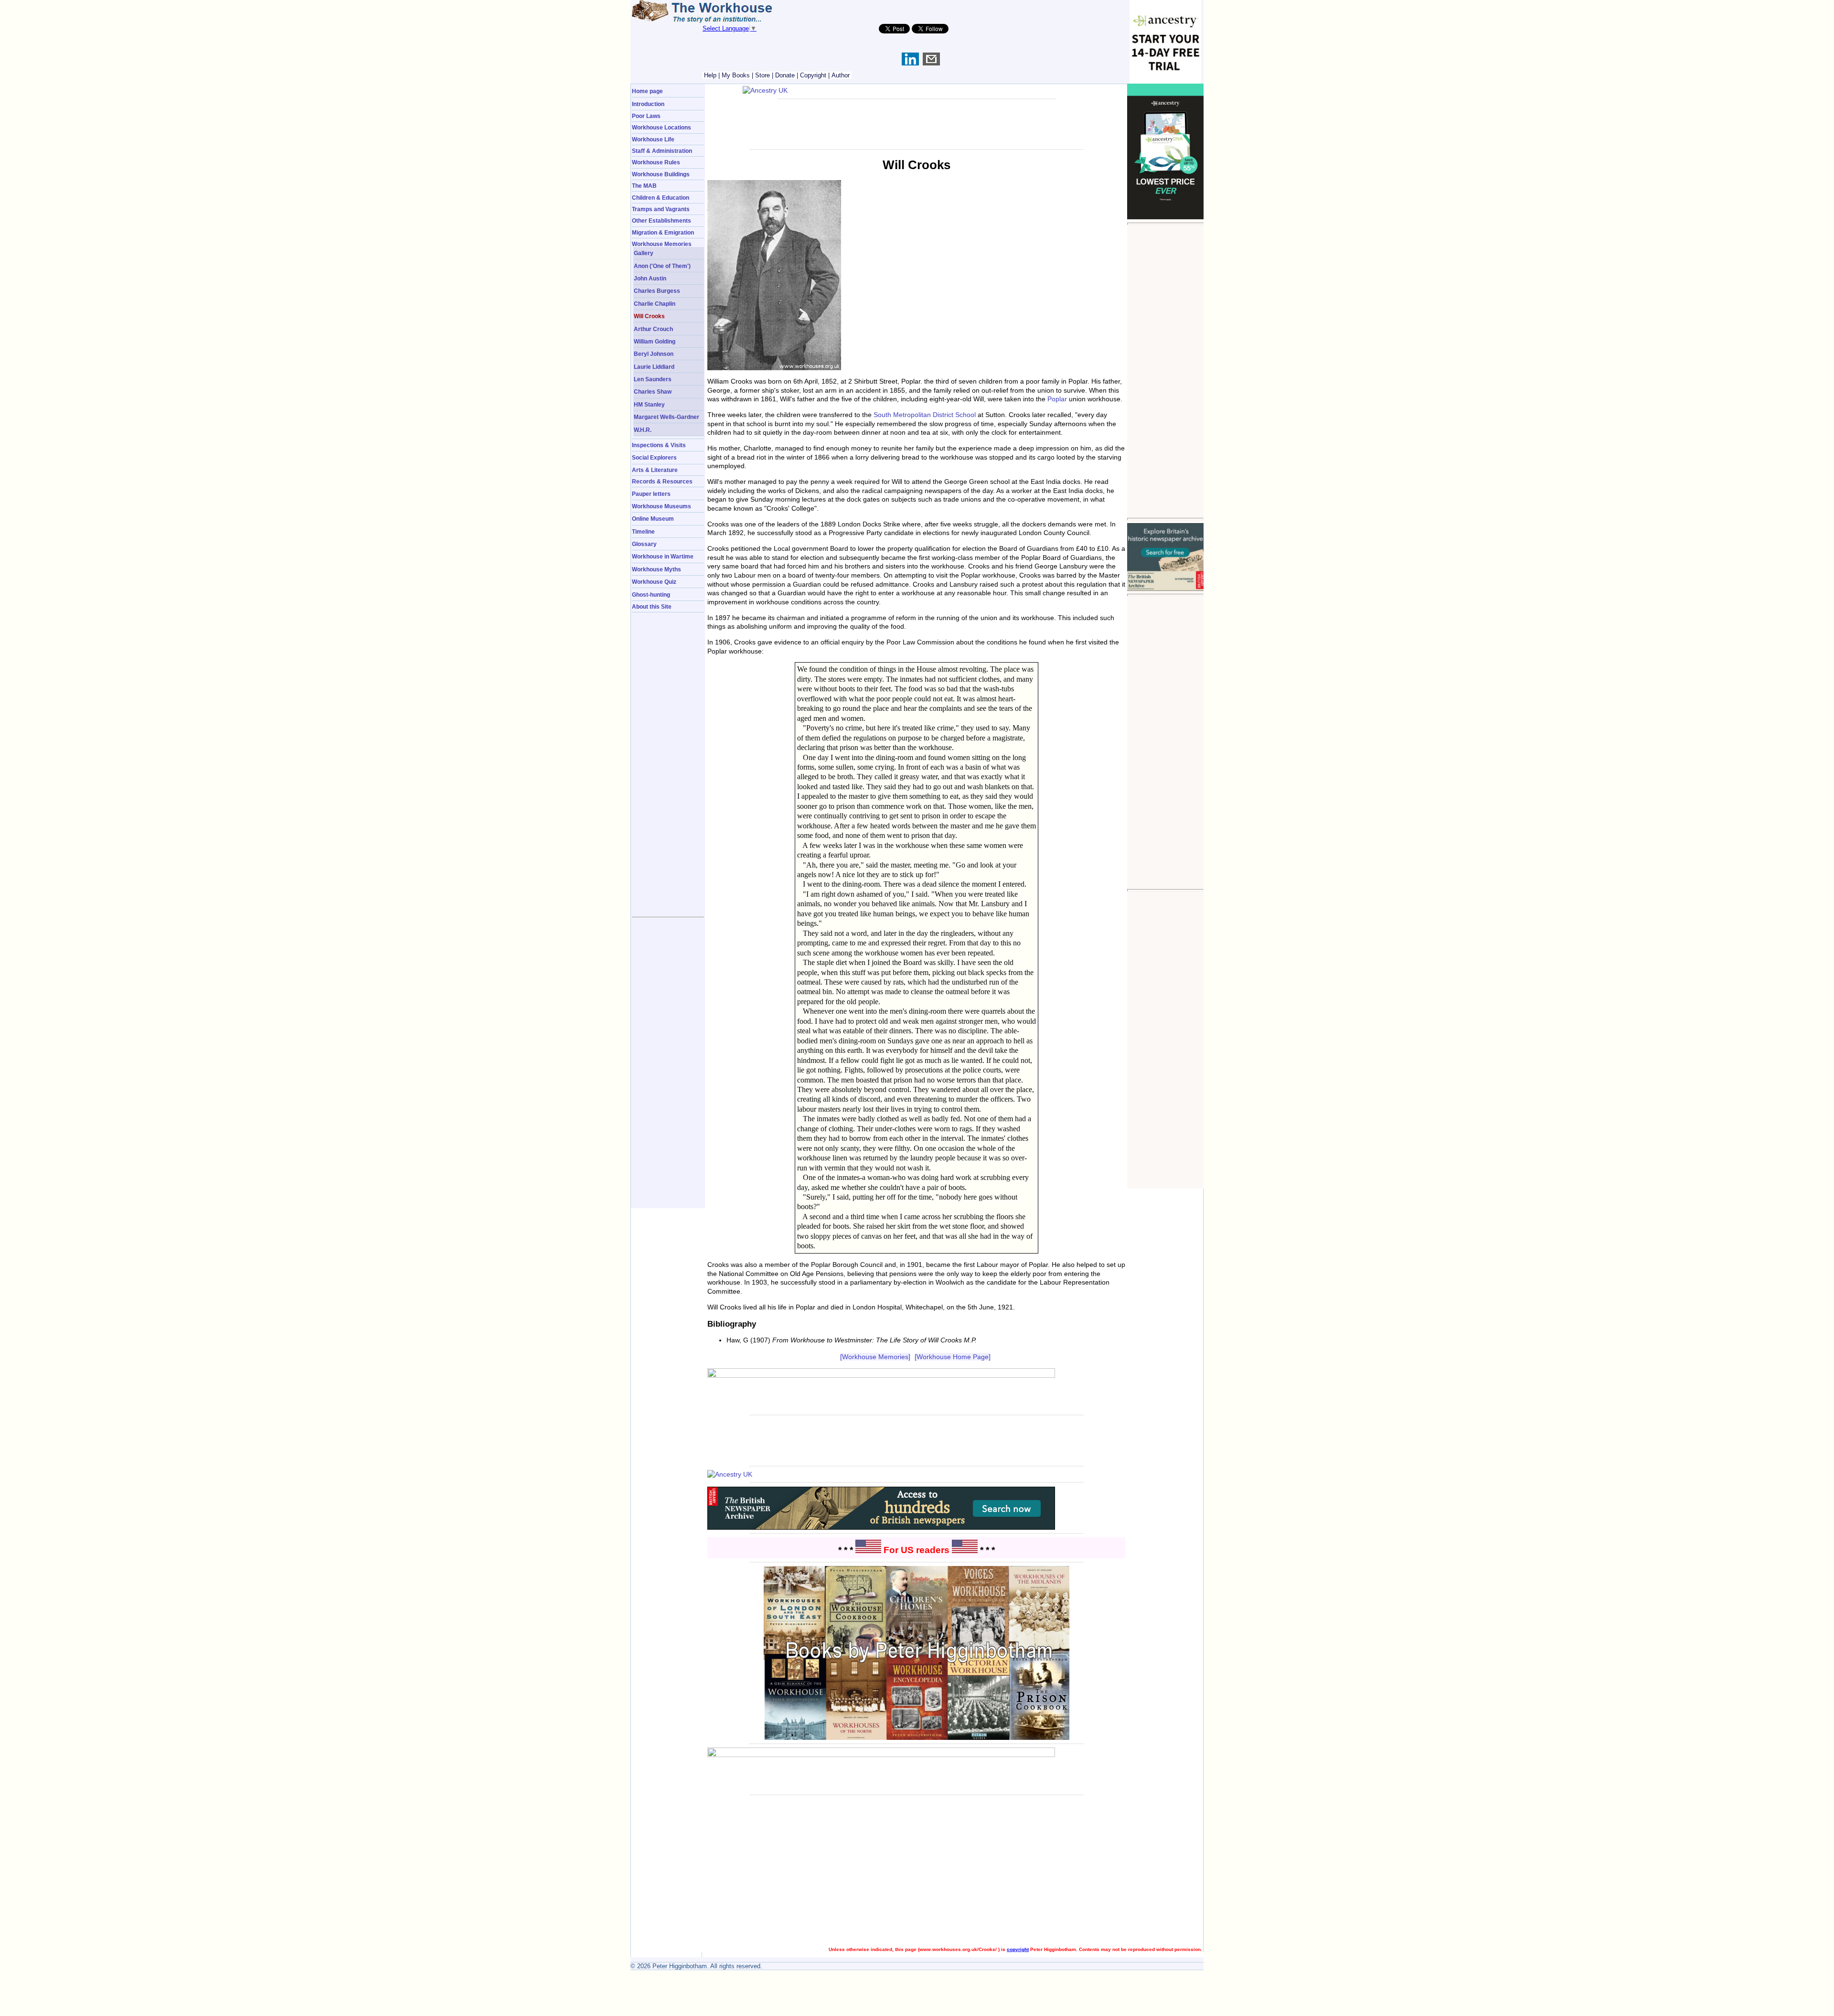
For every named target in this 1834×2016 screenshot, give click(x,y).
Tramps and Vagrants (661, 209)
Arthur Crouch (653, 329)
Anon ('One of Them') (662, 266)
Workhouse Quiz (654, 582)
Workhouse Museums (661, 506)
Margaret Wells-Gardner (666, 417)
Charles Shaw (653, 391)
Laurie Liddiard (654, 367)
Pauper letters (651, 494)
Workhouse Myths (656, 569)
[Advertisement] (1165, 371)
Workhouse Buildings (661, 174)
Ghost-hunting (651, 595)
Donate (785, 75)
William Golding (655, 341)
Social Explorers (654, 457)
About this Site (652, 606)
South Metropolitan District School (925, 415)
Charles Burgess (657, 291)
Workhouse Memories (662, 244)
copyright (1018, 1949)
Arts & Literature (655, 470)
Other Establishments (661, 220)
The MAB (644, 186)
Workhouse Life (653, 139)
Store (762, 75)
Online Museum (653, 519)
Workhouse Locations (661, 127)
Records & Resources (662, 481)
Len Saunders (653, 379)
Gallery (644, 253)
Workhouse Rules (656, 162)
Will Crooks (649, 316)
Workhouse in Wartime (663, 556)
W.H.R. (643, 430)
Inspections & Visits (659, 445)
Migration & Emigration (663, 232)
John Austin (650, 278)
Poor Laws (646, 116)
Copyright (813, 75)
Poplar (1057, 399)
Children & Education (661, 198)
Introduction (648, 104)
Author (841, 75)
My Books (736, 75)
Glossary (644, 544)
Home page (647, 91)
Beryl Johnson (654, 354)
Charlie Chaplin (655, 304)
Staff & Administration (662, 151)
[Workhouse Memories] (875, 1357)
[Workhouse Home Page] (953, 1357)
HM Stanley (649, 404)
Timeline (643, 531)
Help (710, 75)
